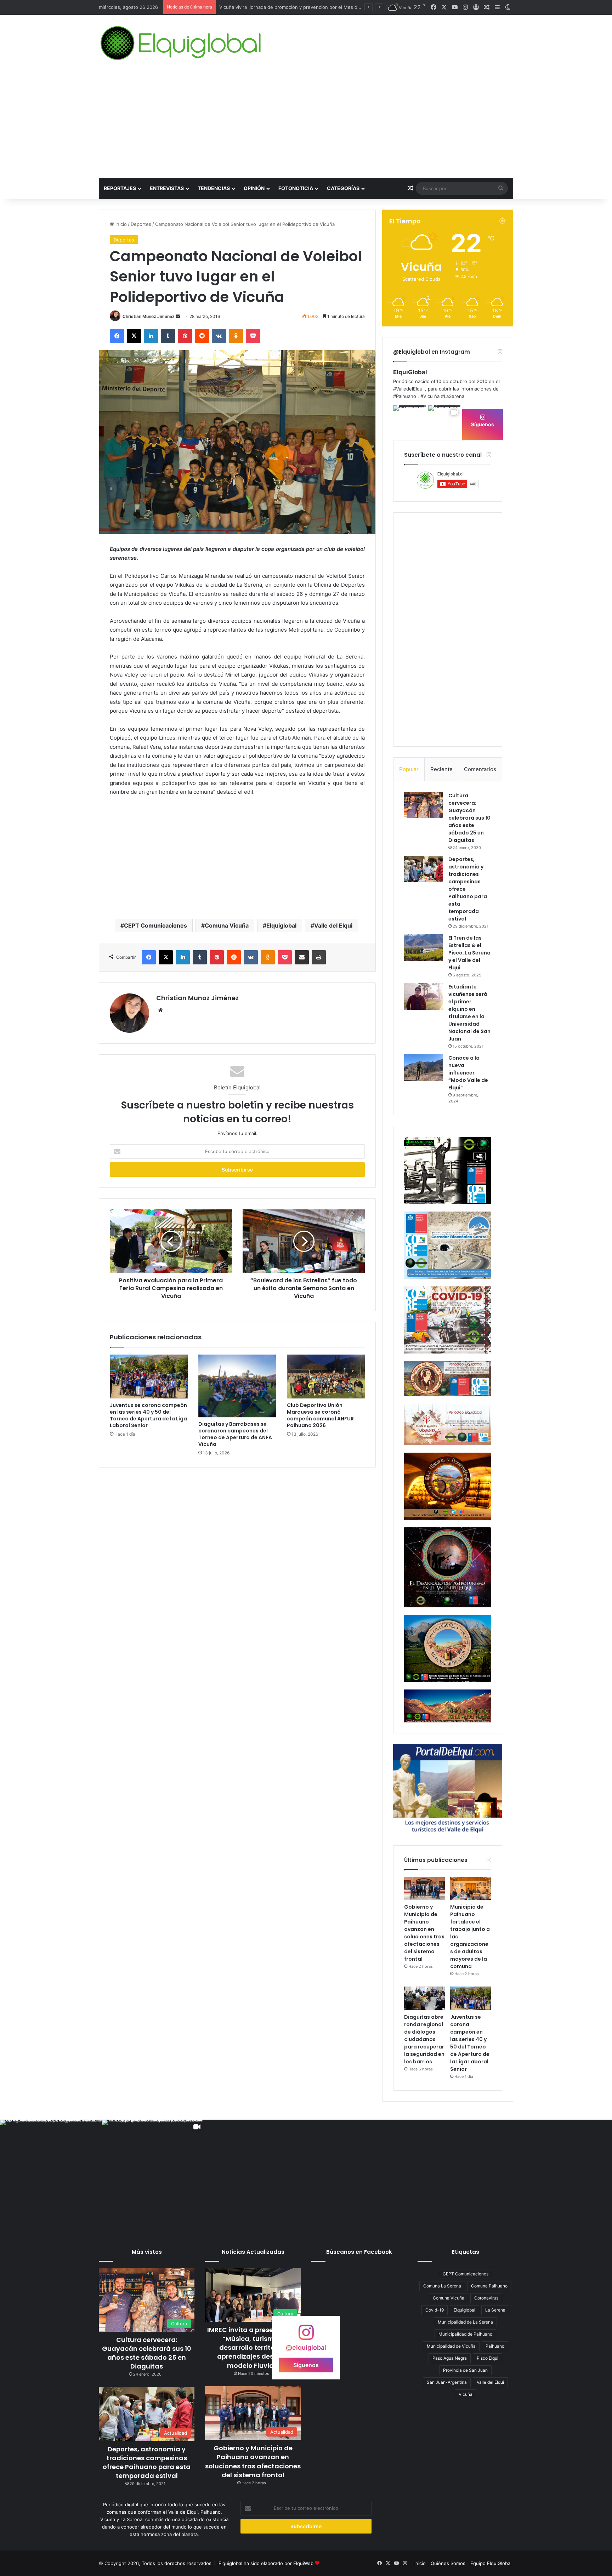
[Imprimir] (319, 957)
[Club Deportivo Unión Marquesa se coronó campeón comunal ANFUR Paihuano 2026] (326, 1377)
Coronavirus (486, 2298)
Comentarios (480, 769)
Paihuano (495, 2346)
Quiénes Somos (448, 2563)
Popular (409, 769)
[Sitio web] (160, 1010)
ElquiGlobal (410, 372)
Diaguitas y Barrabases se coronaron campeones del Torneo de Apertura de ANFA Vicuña (235, 1434)
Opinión (254, 188)
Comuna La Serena (442, 2286)
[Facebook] (117, 336)
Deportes (141, 224)
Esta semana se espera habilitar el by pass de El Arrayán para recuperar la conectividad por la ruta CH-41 (335, 7)
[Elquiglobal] (182, 43)
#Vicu (427, 396)
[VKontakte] (219, 336)
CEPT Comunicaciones (155, 925)
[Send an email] (178, 316)
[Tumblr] (168, 336)
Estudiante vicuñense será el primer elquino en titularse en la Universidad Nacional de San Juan (469, 1013)
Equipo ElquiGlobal (491, 2563)
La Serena (495, 2310)
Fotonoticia (296, 188)
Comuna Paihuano (489, 2286)
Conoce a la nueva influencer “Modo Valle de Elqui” (468, 1073)
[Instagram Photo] (410, 422)
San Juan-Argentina (447, 2382)
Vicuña (466, 2394)
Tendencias (214, 188)
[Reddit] (202, 336)
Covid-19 (435, 2310)
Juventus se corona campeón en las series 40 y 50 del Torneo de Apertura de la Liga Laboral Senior (148, 1415)
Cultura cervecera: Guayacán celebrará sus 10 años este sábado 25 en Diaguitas (469, 818)
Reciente (441, 769)
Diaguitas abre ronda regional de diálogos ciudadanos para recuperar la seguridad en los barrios (424, 2039)
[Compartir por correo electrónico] (302, 957)
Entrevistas (167, 188)
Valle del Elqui (333, 925)
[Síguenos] (306, 2336)
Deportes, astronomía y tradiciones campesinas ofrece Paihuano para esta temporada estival (147, 2463)
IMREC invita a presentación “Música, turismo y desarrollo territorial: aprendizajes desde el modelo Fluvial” (253, 2348)
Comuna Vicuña (227, 925)
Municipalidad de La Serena (465, 2322)
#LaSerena (453, 396)
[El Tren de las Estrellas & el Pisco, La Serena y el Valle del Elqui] (424, 948)
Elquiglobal (281, 925)
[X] (134, 336)
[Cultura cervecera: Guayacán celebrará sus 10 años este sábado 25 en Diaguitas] (424, 805)
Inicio (120, 224)
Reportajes (120, 188)
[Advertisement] (306, 125)
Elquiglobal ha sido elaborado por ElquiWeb (266, 2563)
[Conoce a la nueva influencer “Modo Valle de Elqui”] (424, 1068)
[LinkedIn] (151, 336)
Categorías (343, 188)
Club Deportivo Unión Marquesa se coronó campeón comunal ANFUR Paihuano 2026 (320, 1415)
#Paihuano (405, 396)
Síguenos (483, 424)
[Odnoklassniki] (236, 336)
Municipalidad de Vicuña (451, 2346)
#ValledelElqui (408, 389)
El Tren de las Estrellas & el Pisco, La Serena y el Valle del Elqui (469, 953)
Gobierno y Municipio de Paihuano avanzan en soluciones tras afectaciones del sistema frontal (424, 1933)
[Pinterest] (185, 336)
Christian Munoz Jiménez (149, 316)
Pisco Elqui (488, 2358)
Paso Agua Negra (450, 2358)
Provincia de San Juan (465, 2370)
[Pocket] (253, 336)
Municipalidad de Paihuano (465, 2334)
